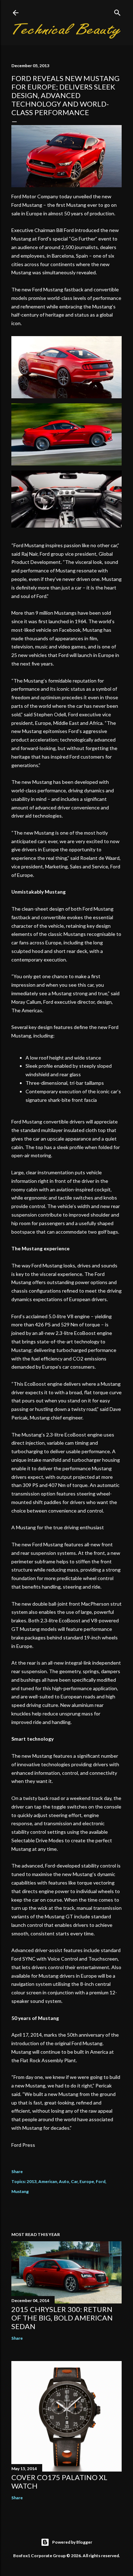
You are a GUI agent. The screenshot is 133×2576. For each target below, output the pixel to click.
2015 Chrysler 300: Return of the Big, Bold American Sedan (62, 2318)
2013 (32, 2181)
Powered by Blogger (72, 2542)
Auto (64, 2181)
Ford (101, 2181)
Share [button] (17, 2171)
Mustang (20, 2191)
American (48, 2181)
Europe (87, 2181)
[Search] (117, 11)
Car (74, 2181)
